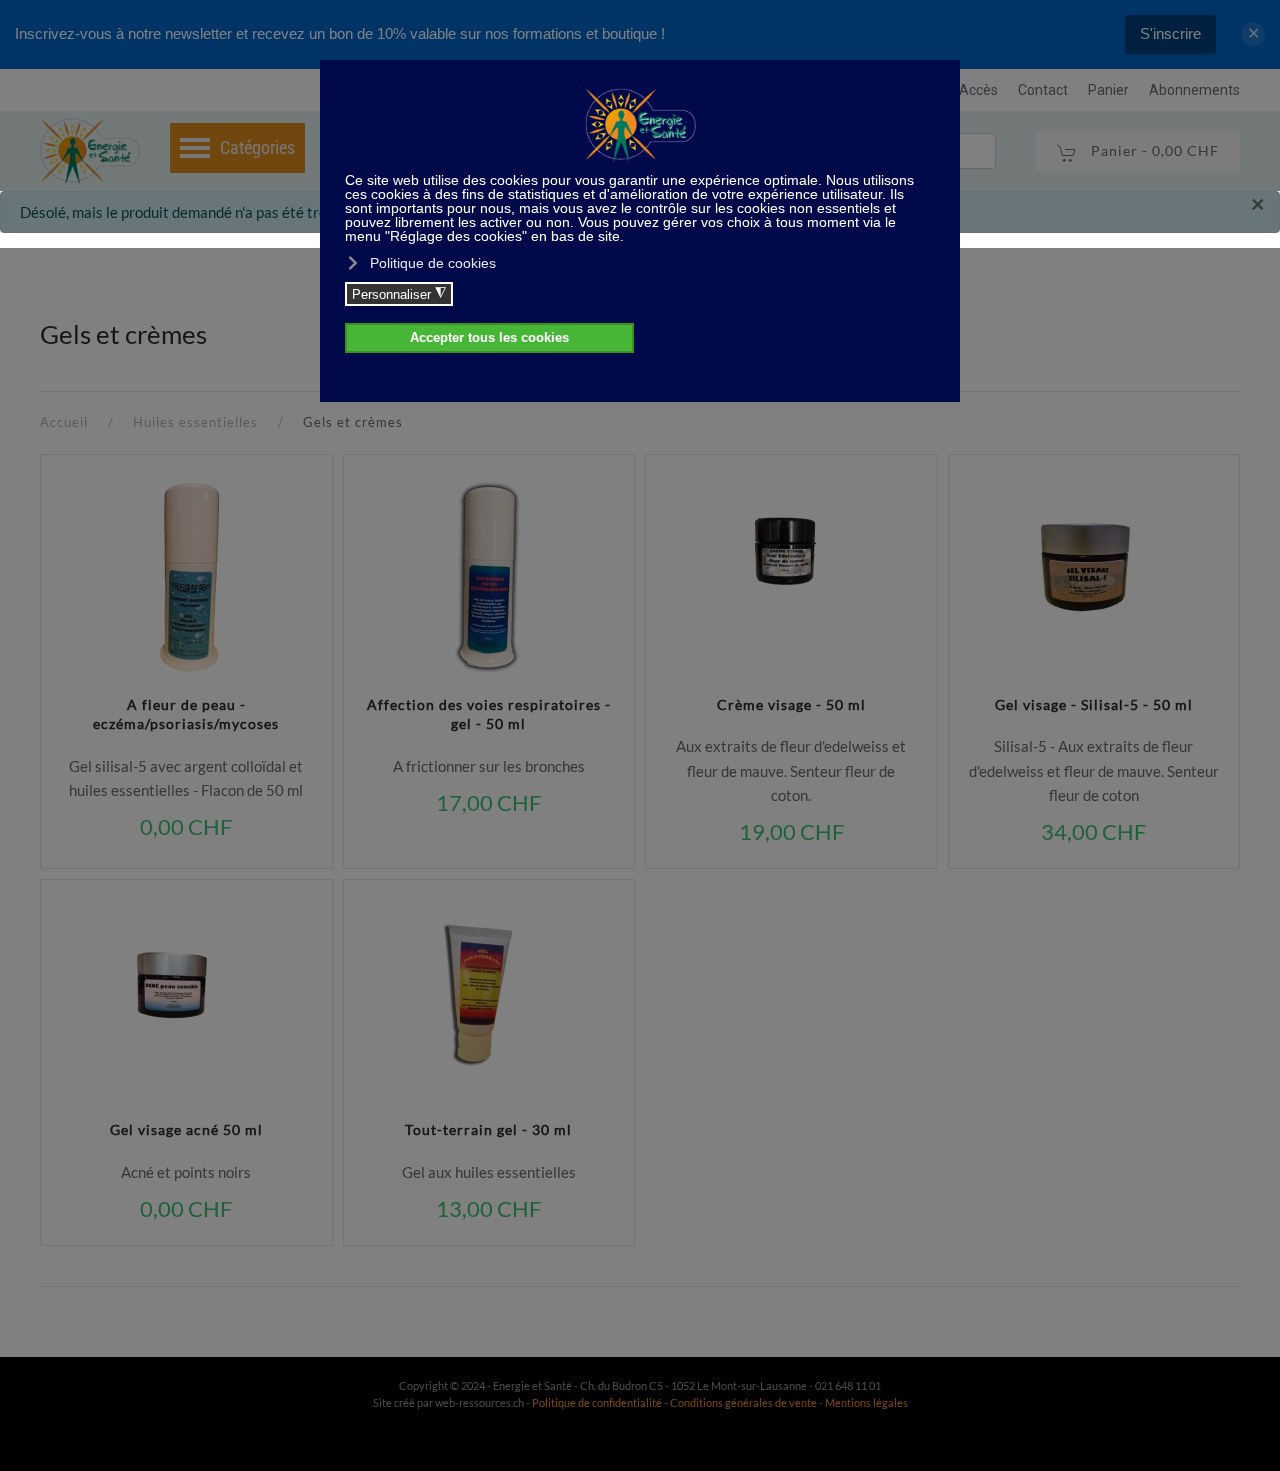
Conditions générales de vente (744, 1402)
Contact (1043, 90)
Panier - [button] (1153, 150)
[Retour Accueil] (90, 151)
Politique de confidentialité (597, 1402)
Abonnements (1194, 90)
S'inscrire (1170, 33)
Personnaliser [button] (399, 294)
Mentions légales (866, 1402)
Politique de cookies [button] (433, 263)
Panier (1108, 90)
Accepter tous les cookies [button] (489, 338)
